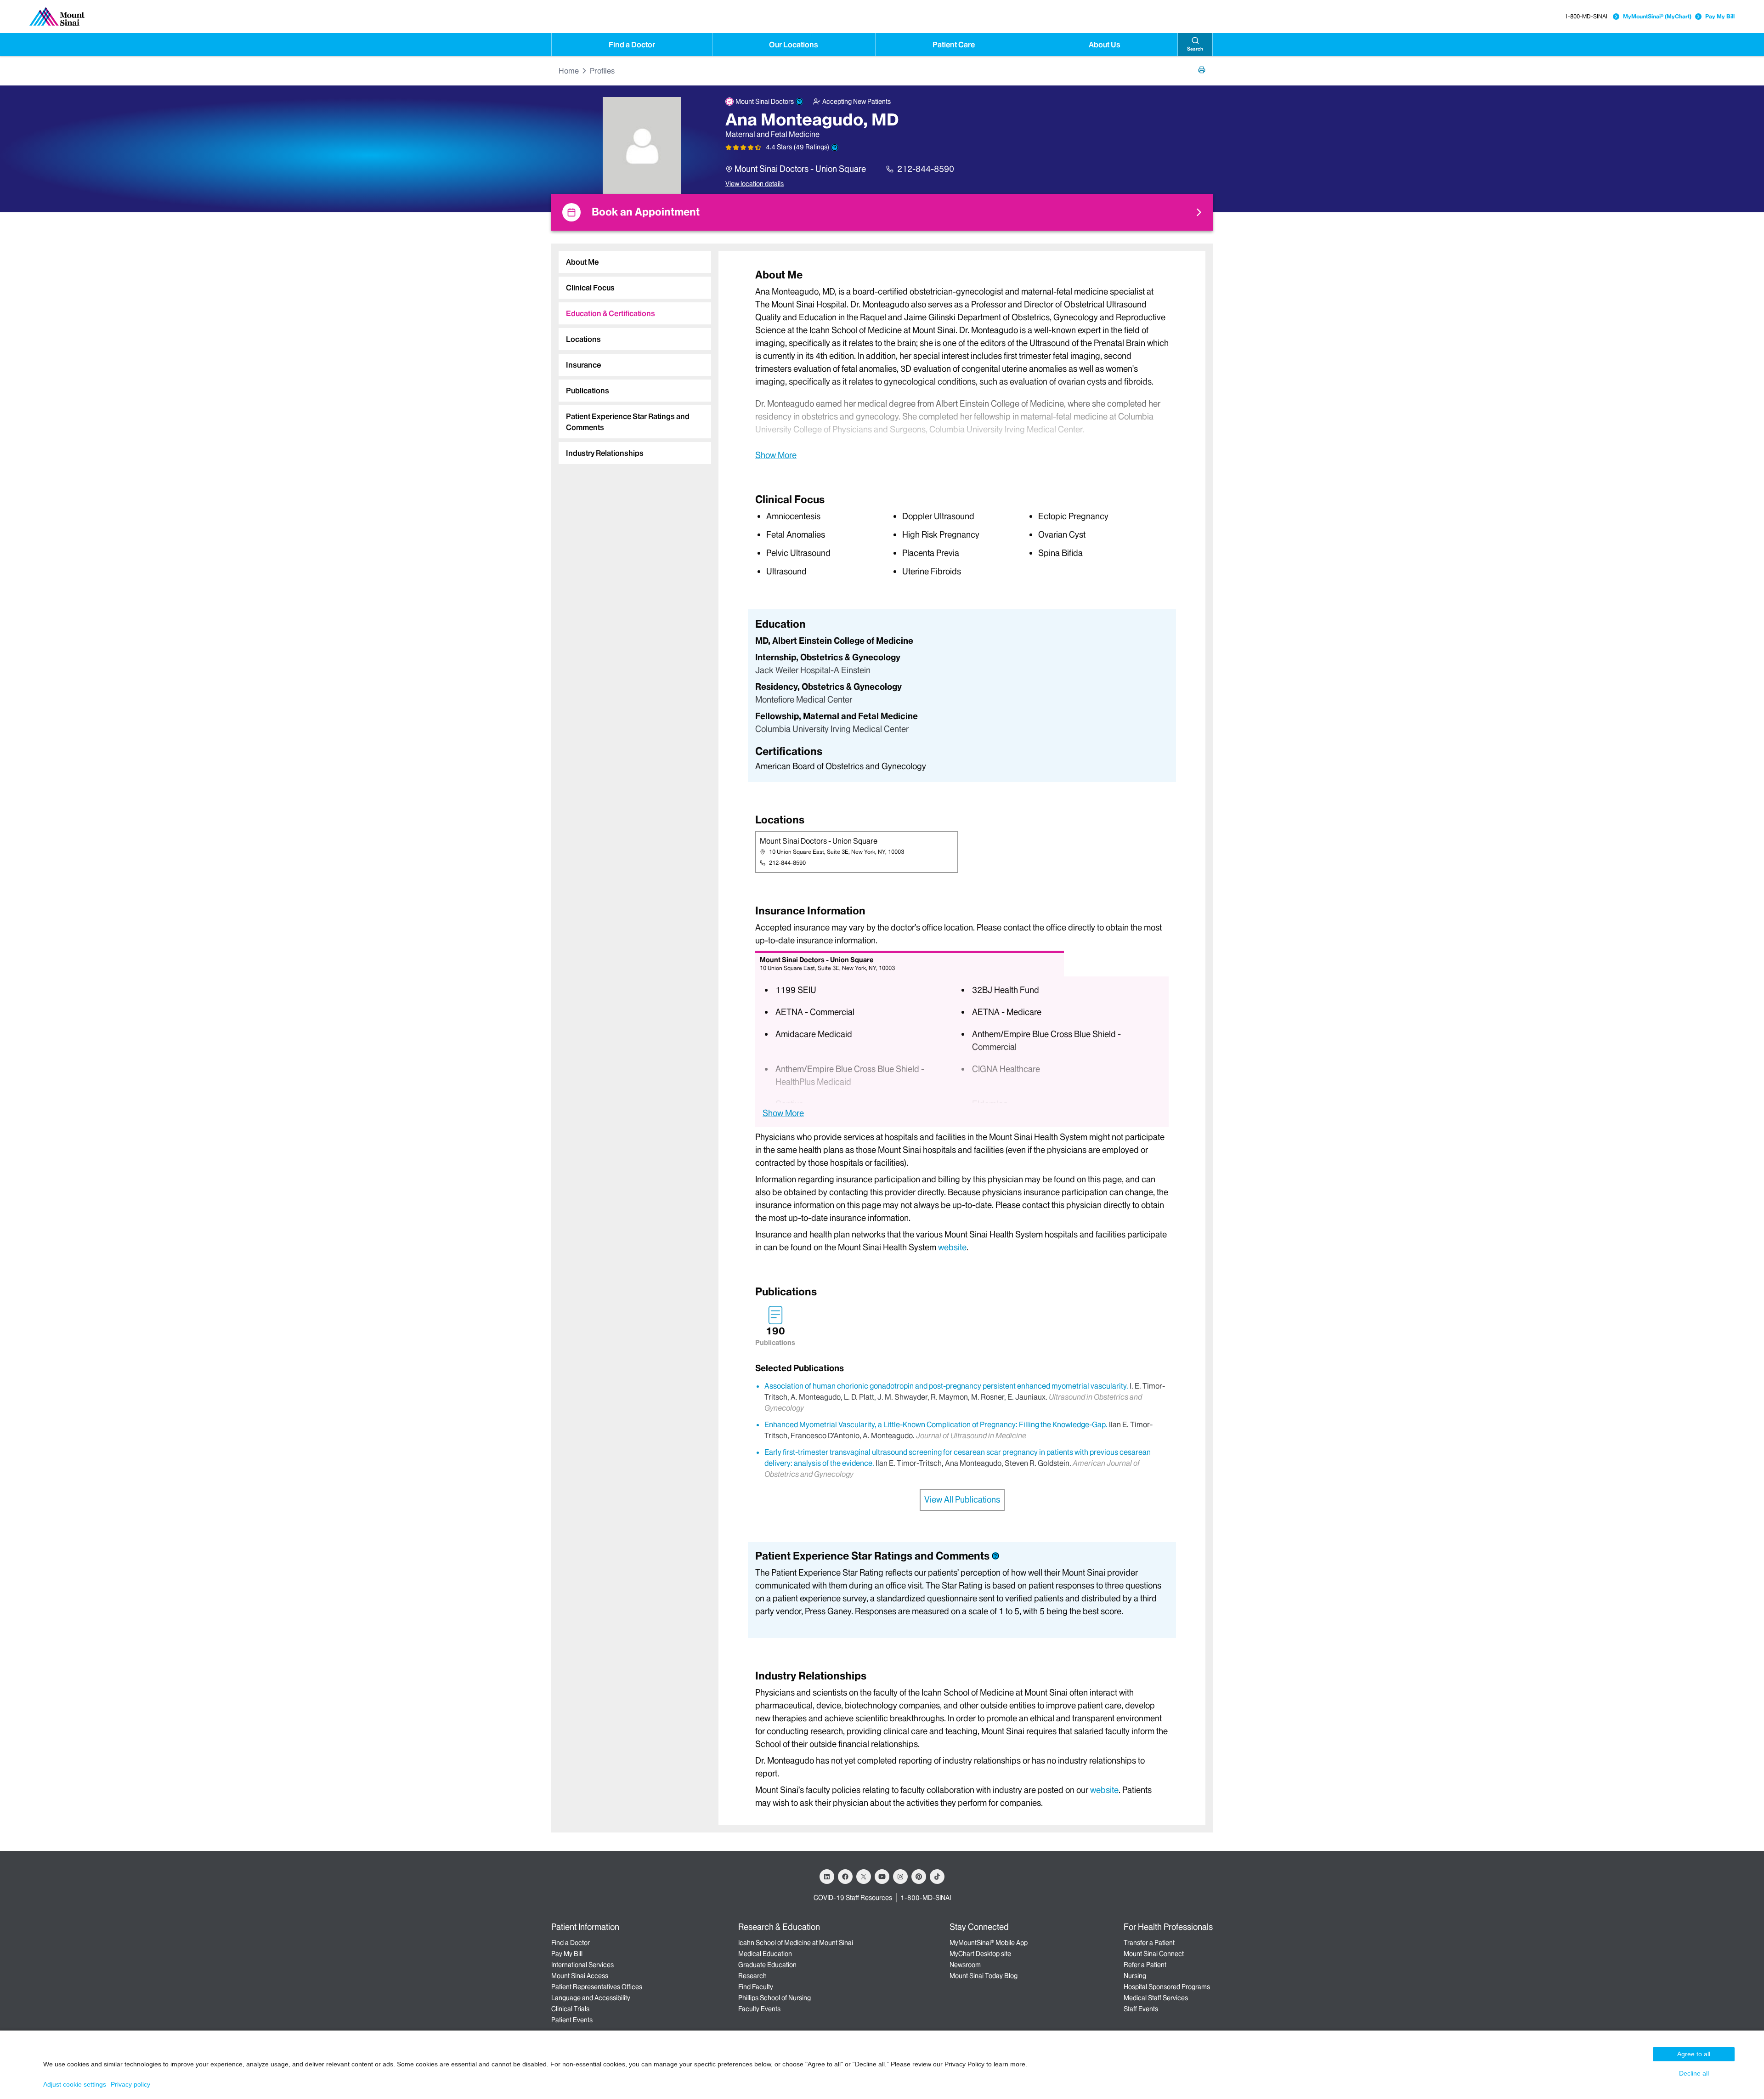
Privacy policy (130, 2084)
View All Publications (962, 1500)
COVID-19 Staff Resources (853, 1898)
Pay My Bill (1720, 16)
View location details (755, 184)
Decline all (1694, 2073)
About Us (1105, 45)
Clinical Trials (570, 2009)
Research (752, 1976)
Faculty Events (759, 2009)
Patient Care (954, 45)
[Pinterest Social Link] (919, 1877)
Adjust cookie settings (75, 2084)
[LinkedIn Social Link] (827, 1877)
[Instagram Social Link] (900, 1877)
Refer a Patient (1145, 1965)
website (952, 1247)
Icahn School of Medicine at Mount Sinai (796, 1943)
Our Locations (794, 45)
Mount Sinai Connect (1154, 1954)
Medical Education (765, 1954)
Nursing (1135, 1976)
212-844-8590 (926, 169)
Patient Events (572, 2020)
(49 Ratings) (811, 147)
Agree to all (1694, 2054)
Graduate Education (767, 1965)
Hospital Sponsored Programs (1167, 1987)
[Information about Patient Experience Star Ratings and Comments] (835, 147)
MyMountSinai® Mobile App (989, 1943)
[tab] (635, 262)
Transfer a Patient (1149, 1943)
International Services (582, 1965)
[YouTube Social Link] (882, 1877)
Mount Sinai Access (580, 1976)
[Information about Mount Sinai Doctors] (799, 102)
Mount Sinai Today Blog (984, 1976)
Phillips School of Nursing (775, 1998)
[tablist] (631, 354)
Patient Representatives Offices (597, 1987)
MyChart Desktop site (980, 1954)
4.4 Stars (779, 147)
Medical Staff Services (1156, 1998)
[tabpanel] (962, 364)
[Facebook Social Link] (845, 1877)
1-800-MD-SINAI (1586, 16)
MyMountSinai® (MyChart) (1657, 16)
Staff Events (1141, 2009)
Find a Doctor (632, 45)
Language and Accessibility (591, 1998)
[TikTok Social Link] (937, 1877)
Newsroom (965, 1965)
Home (569, 71)
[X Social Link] (864, 1877)
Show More (776, 455)
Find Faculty (756, 1987)
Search (1195, 49)
